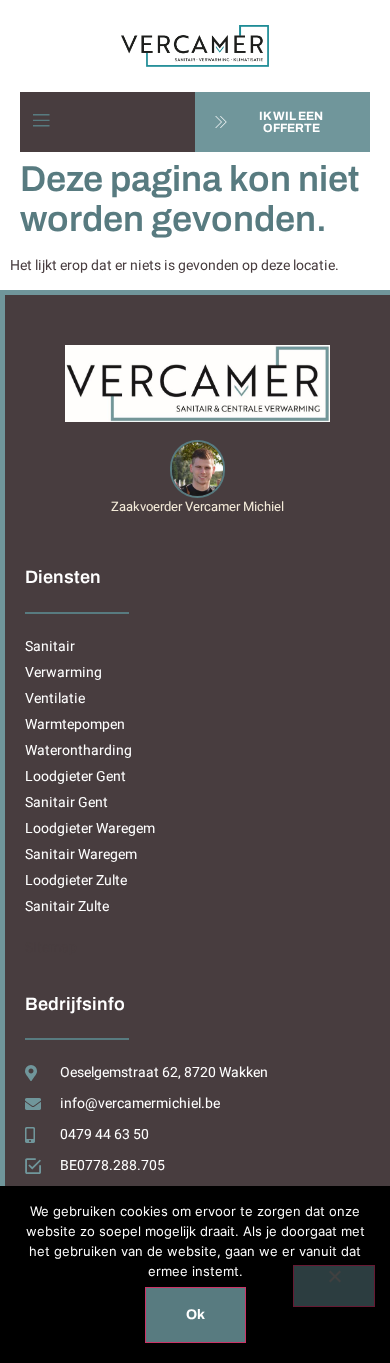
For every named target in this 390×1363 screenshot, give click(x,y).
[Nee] (334, 1286)
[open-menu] (41, 121)
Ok (195, 1314)
